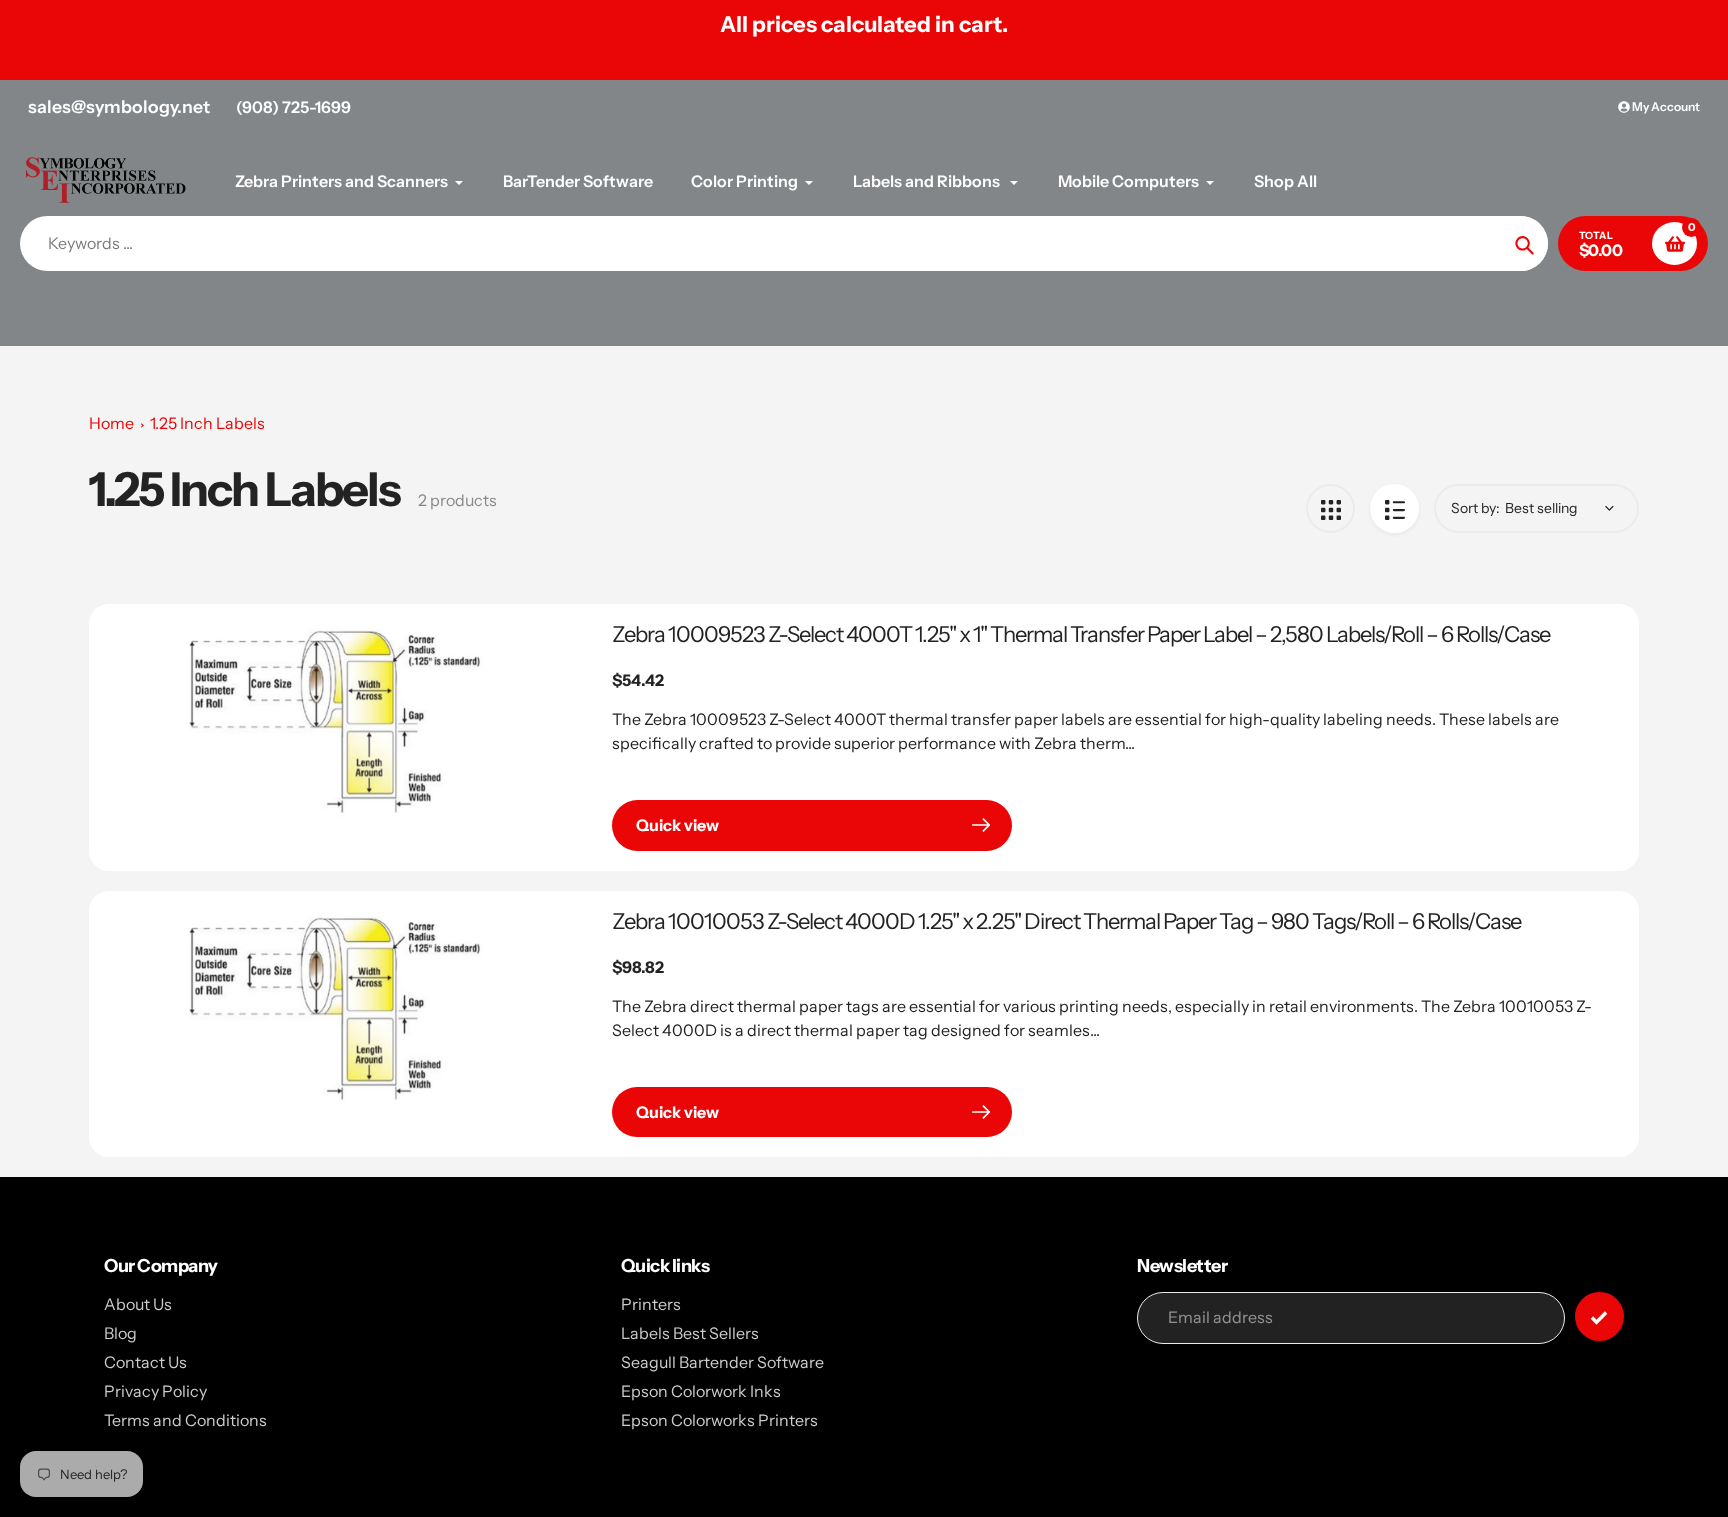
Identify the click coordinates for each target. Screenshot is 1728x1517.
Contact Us (145, 1362)
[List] (1394, 508)
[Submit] (1599, 1316)
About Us (138, 1304)
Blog (120, 1333)
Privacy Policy (155, 1391)
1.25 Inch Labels (207, 423)
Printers (651, 1304)
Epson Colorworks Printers (719, 1420)
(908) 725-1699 (293, 107)
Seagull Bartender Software (722, 1362)
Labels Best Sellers (690, 1333)
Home (111, 423)
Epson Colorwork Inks (701, 1391)
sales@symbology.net (119, 106)
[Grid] (1330, 508)
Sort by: (1475, 508)
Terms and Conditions (185, 1420)
